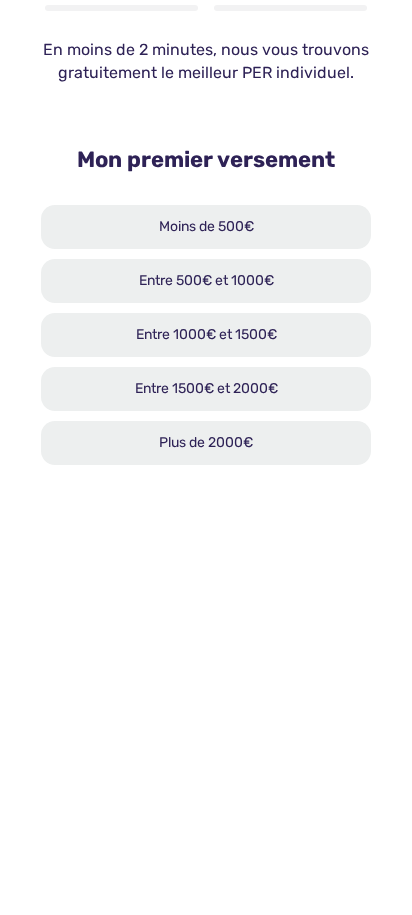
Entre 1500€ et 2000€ (206, 388)
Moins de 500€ (206, 226)
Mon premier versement (206, 159)
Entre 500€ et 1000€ (206, 280)
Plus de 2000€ (206, 442)
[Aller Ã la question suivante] (364, 831)
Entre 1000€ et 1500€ (206, 334)
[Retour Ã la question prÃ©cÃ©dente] (305, 831)
